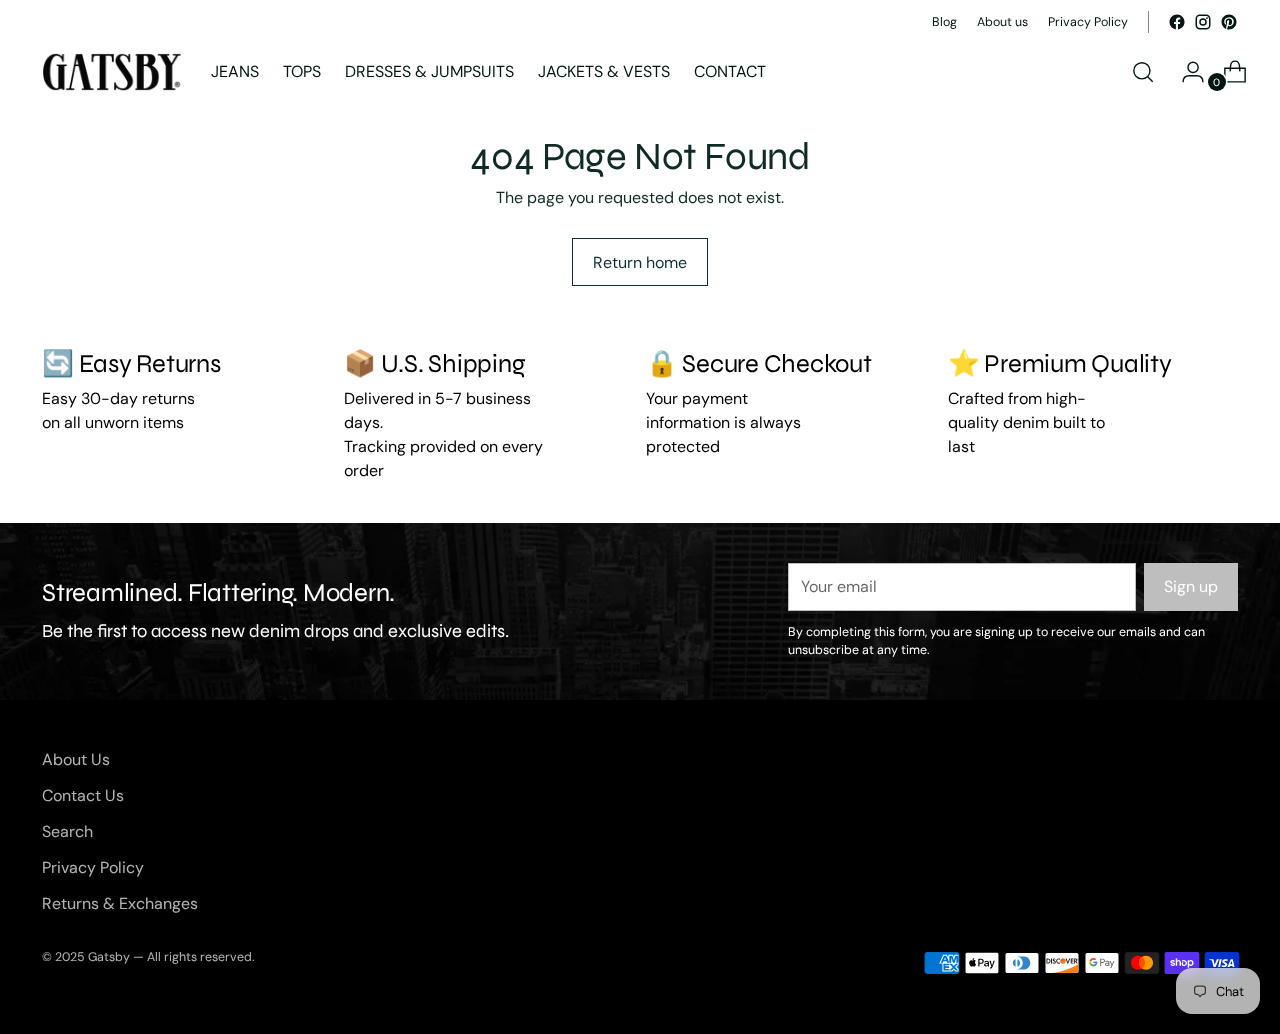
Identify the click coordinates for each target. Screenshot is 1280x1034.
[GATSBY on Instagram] (1203, 22)
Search (67, 831)
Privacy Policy (93, 867)
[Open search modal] (1143, 72)
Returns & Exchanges (120, 903)
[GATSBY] (112, 72)
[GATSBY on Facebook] (1177, 22)
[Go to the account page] (1185, 72)
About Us (76, 759)
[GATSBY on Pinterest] (1229, 22)
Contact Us (83, 795)
